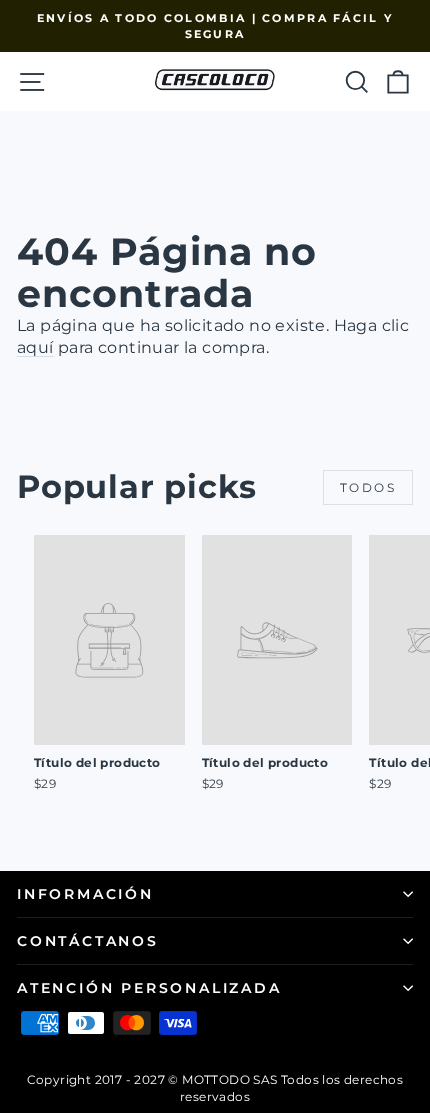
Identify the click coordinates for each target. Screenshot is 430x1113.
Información (85, 894)
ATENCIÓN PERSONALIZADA (149, 988)
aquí (35, 347)
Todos (368, 487)
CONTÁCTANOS (88, 941)
